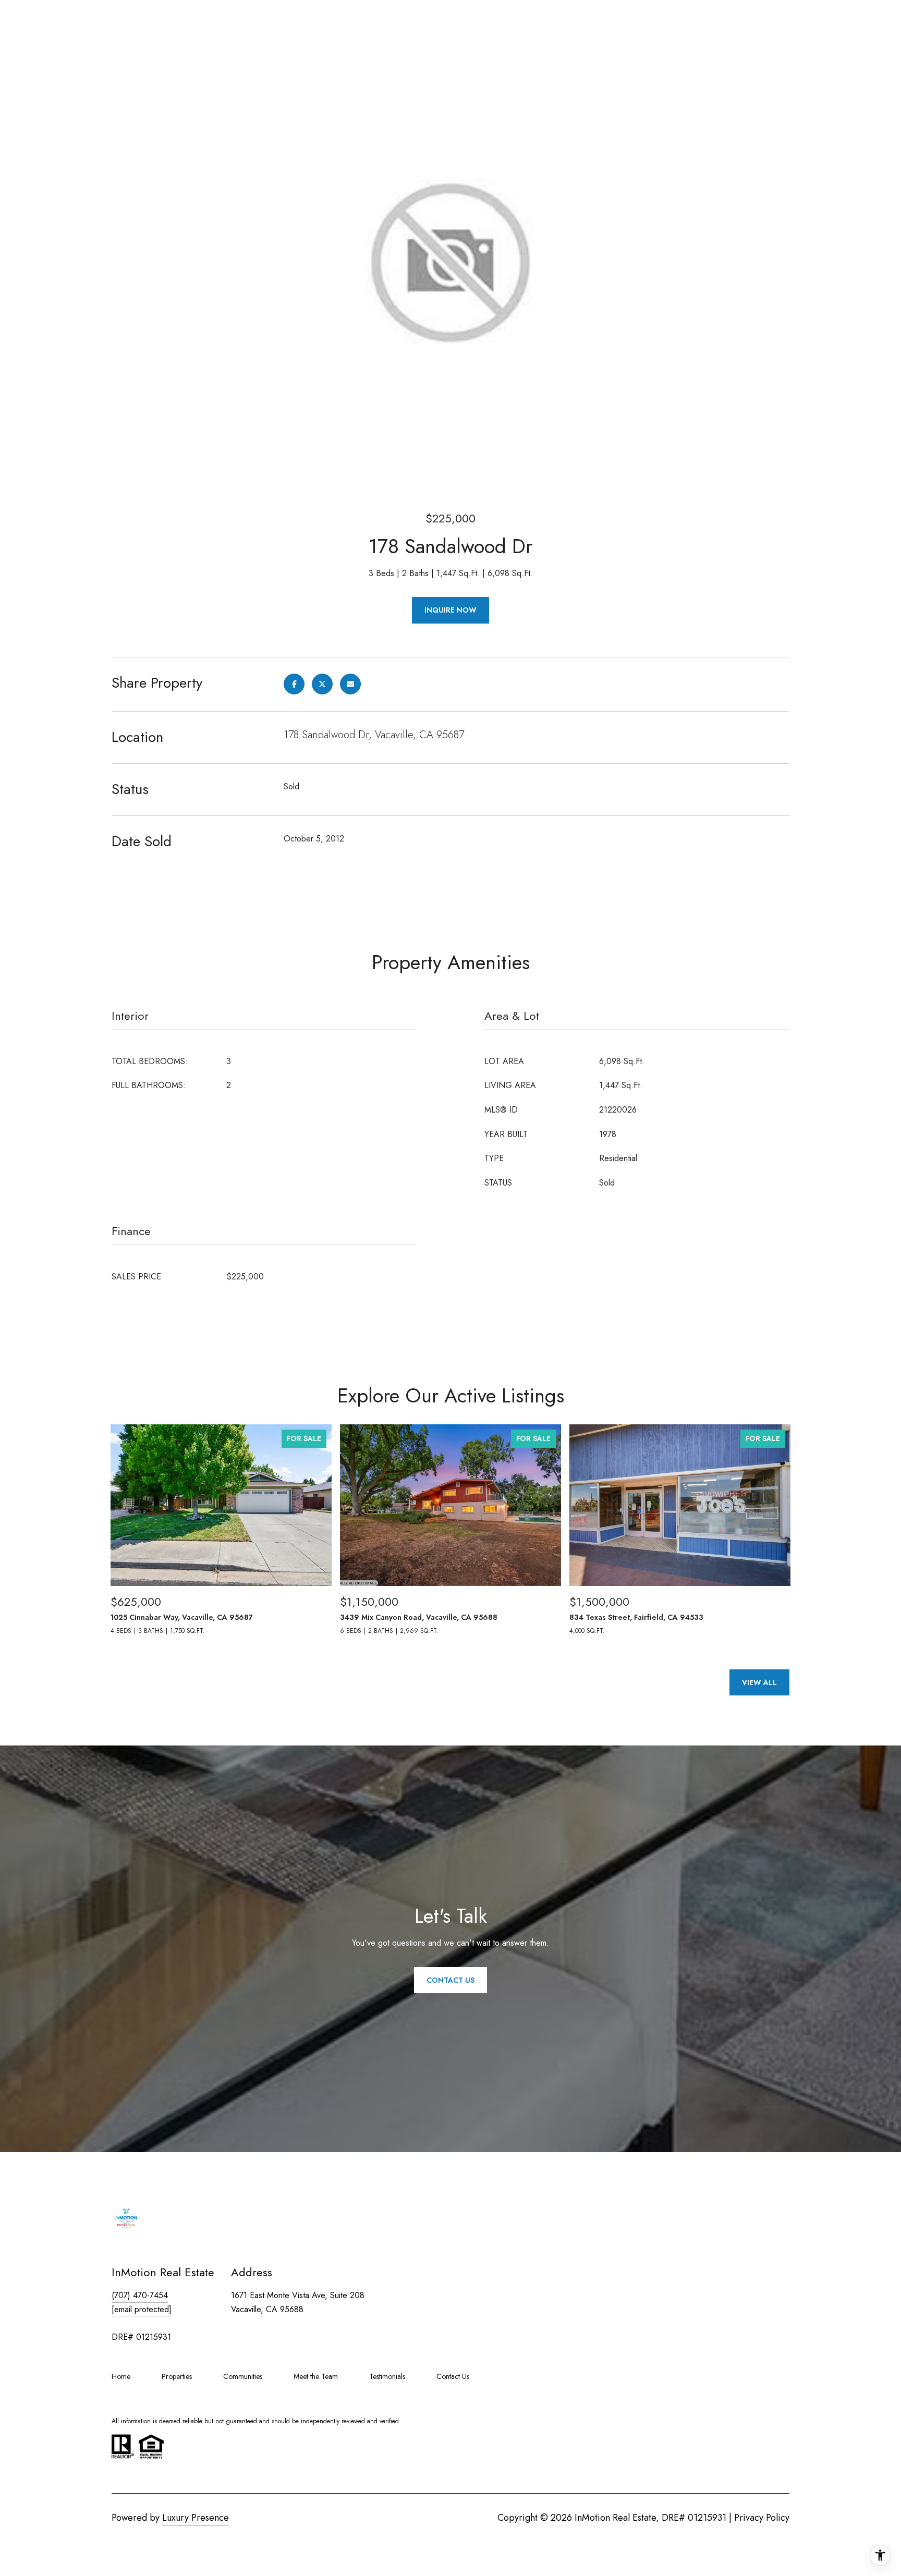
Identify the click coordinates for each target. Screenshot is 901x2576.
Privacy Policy (762, 2518)
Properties (177, 2376)
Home (121, 2376)
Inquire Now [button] (451, 610)
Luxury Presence (196, 2518)
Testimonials (387, 2376)
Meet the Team (316, 2376)
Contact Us (453, 2376)
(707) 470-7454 (140, 2295)
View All (759, 1682)
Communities (243, 2376)
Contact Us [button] (451, 1980)
